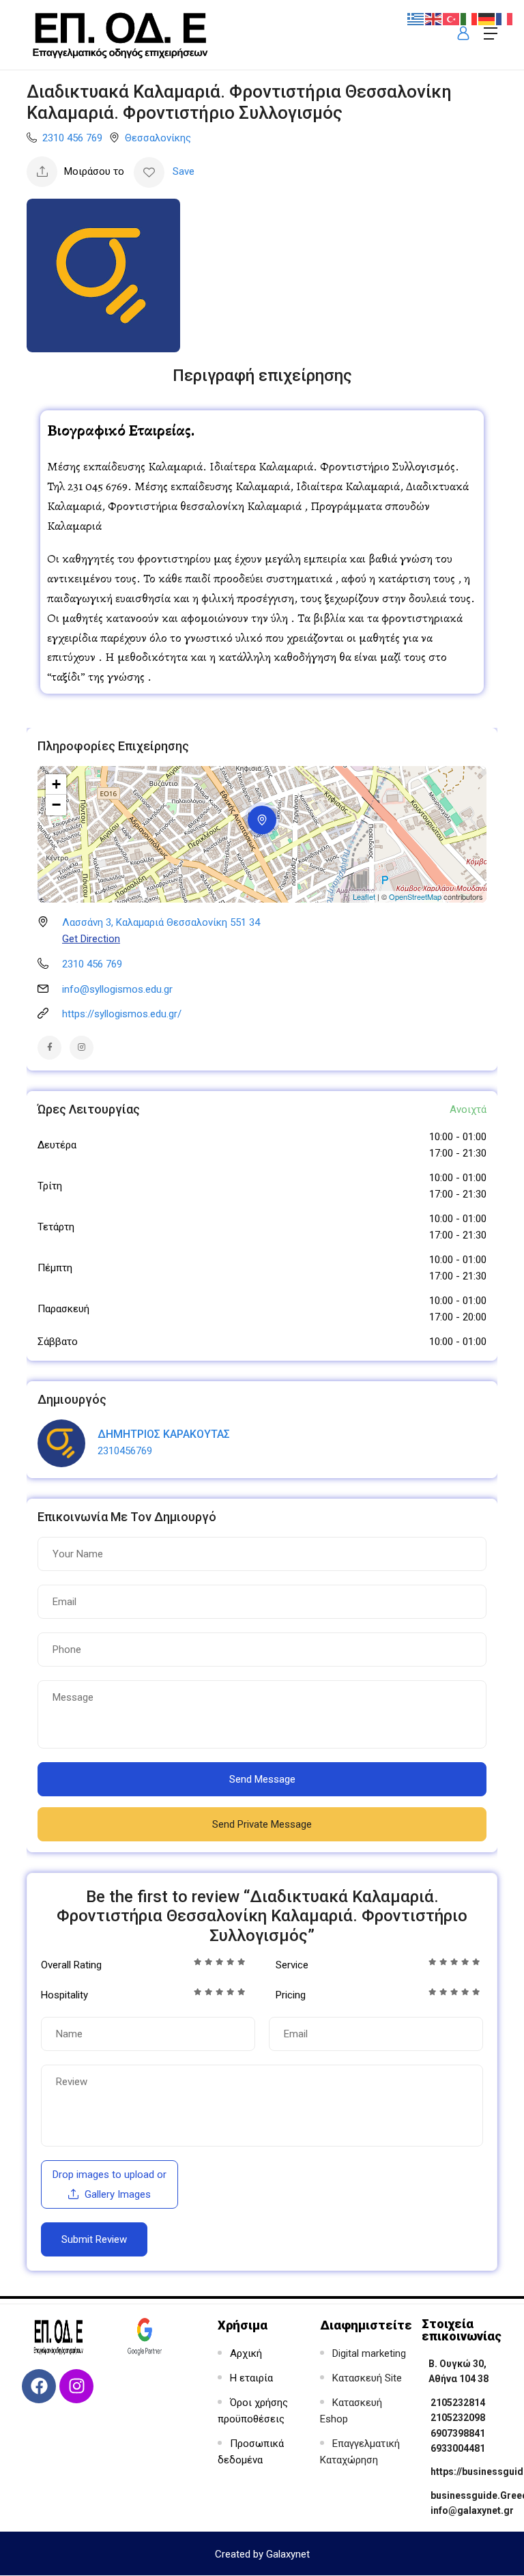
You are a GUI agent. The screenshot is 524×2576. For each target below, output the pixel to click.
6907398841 (458, 2433)
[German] (487, 18)
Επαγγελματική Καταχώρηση (360, 2452)
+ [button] (56, 784)
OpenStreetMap (415, 896)
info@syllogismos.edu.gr (117, 989)
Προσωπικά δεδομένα (251, 2452)
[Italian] (469, 18)
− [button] (56, 805)
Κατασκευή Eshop (351, 2411)
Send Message (262, 1779)
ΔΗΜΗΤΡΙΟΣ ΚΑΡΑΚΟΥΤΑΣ (164, 1434)
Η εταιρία (251, 2378)
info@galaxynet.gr (472, 2510)
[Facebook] (39, 2386)
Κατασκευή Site (367, 2378)
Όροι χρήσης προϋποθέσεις (253, 2411)
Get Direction (91, 939)
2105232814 (458, 2403)
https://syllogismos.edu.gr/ (122, 1014)
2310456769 (125, 1451)
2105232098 (458, 2418)
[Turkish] (452, 18)
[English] (434, 18)
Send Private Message (262, 1824)
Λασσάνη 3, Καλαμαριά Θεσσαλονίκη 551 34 (161, 922)
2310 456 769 (72, 138)
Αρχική (246, 2353)
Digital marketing (369, 2353)
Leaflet (364, 896)
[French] (505, 18)
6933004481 (458, 2448)
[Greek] (416, 18)
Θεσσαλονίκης (158, 138)
